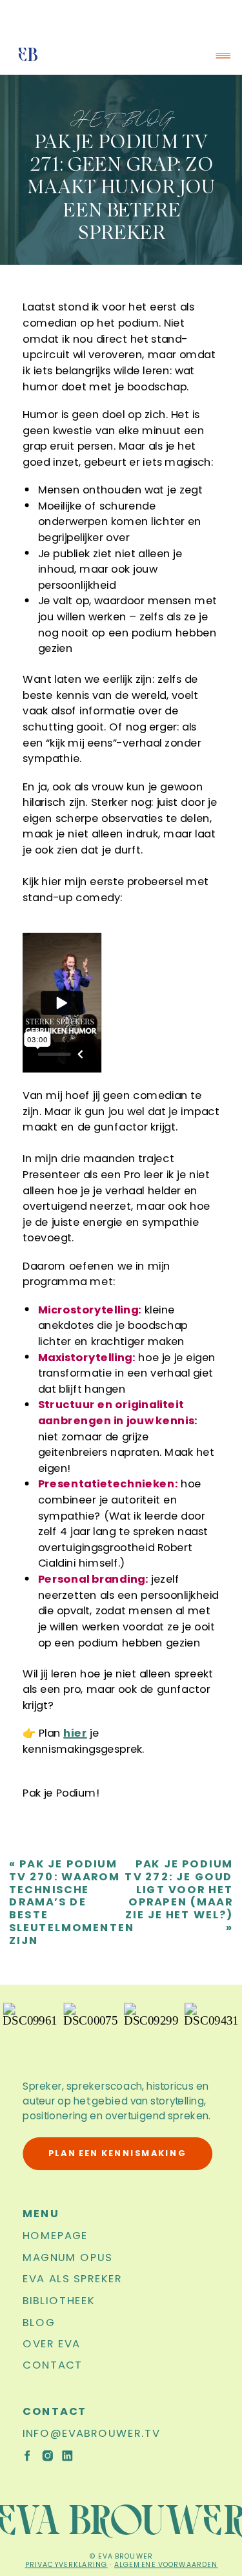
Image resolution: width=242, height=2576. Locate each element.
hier (75, 1732)
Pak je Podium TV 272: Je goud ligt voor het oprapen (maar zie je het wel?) (179, 1889)
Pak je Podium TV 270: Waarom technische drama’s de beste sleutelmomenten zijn (72, 1902)
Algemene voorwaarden (166, 2564)
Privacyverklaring (66, 2564)
